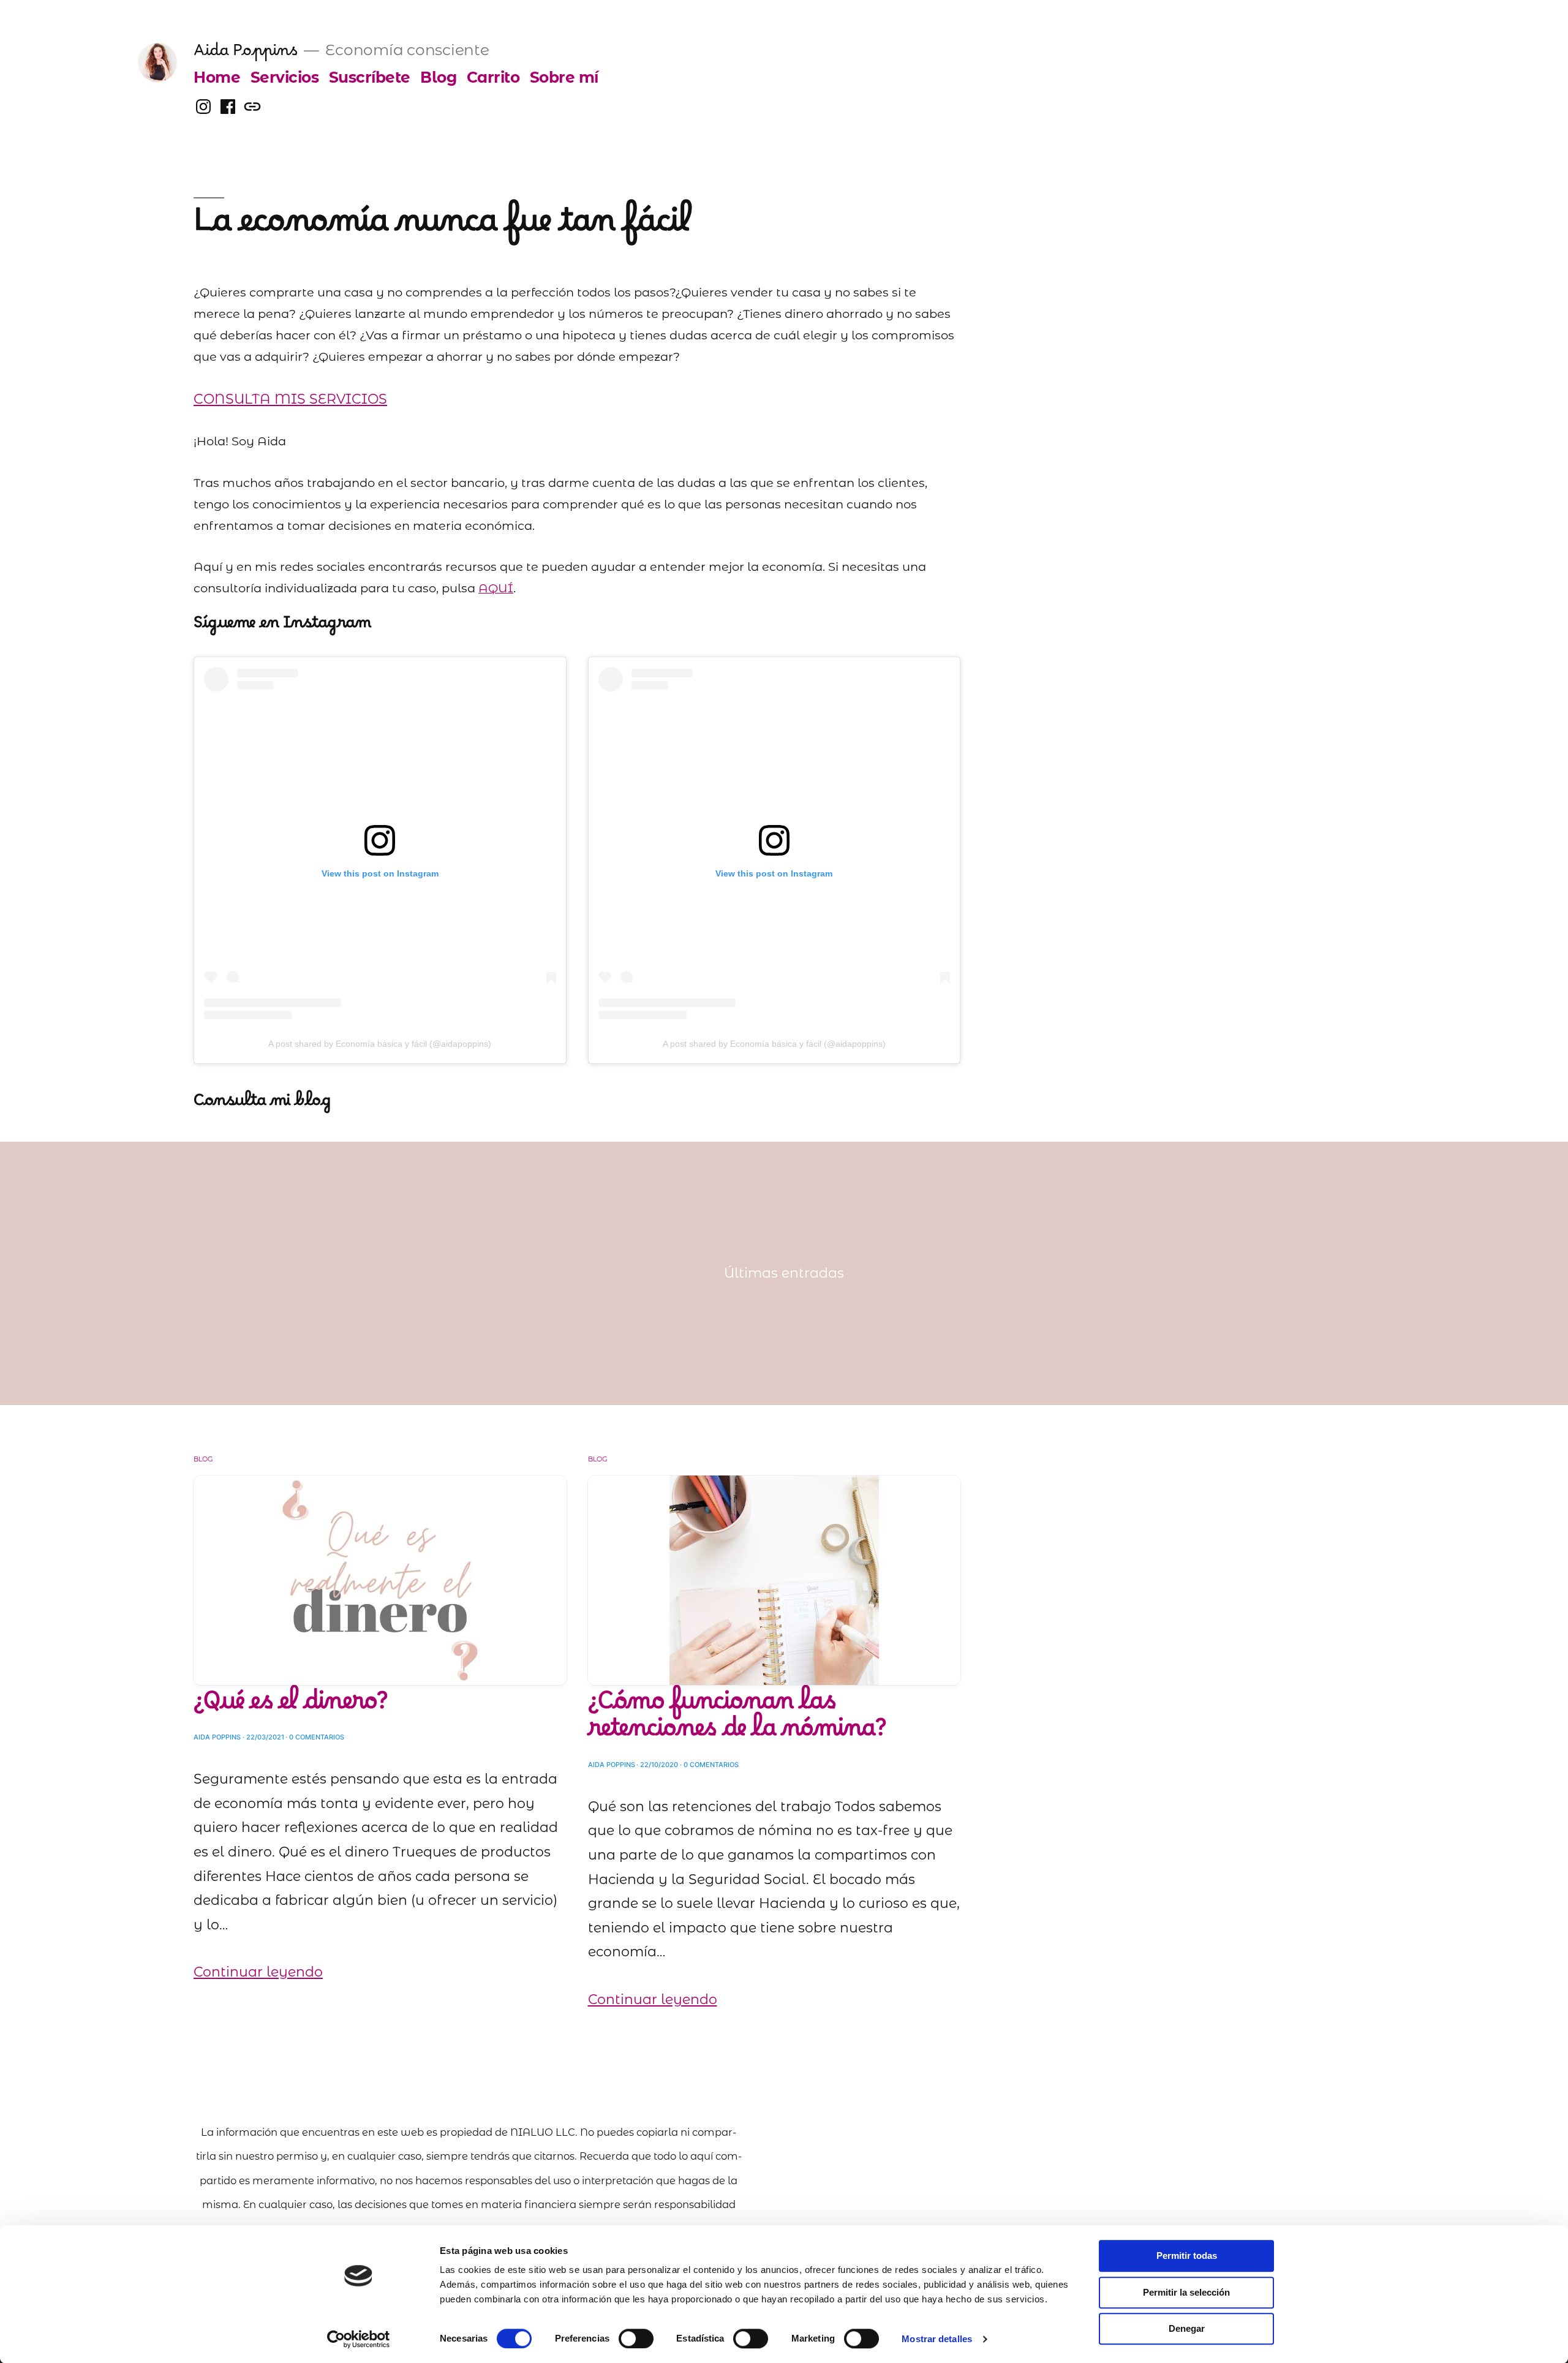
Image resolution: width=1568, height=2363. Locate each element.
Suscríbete (370, 77)
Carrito (493, 77)
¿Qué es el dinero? (291, 1708)
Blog (438, 77)
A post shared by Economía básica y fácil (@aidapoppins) (380, 1044)
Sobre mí (564, 77)
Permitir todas (1187, 2256)
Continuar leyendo (258, 1972)
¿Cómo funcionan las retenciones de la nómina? (737, 1722)
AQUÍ (496, 588)
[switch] (636, 2339)
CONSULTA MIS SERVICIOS (290, 399)
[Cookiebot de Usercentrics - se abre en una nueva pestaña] (359, 2339)
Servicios (285, 77)
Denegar (1187, 2328)
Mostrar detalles (937, 2339)
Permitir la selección (1186, 2292)
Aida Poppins (245, 55)
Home (217, 77)
